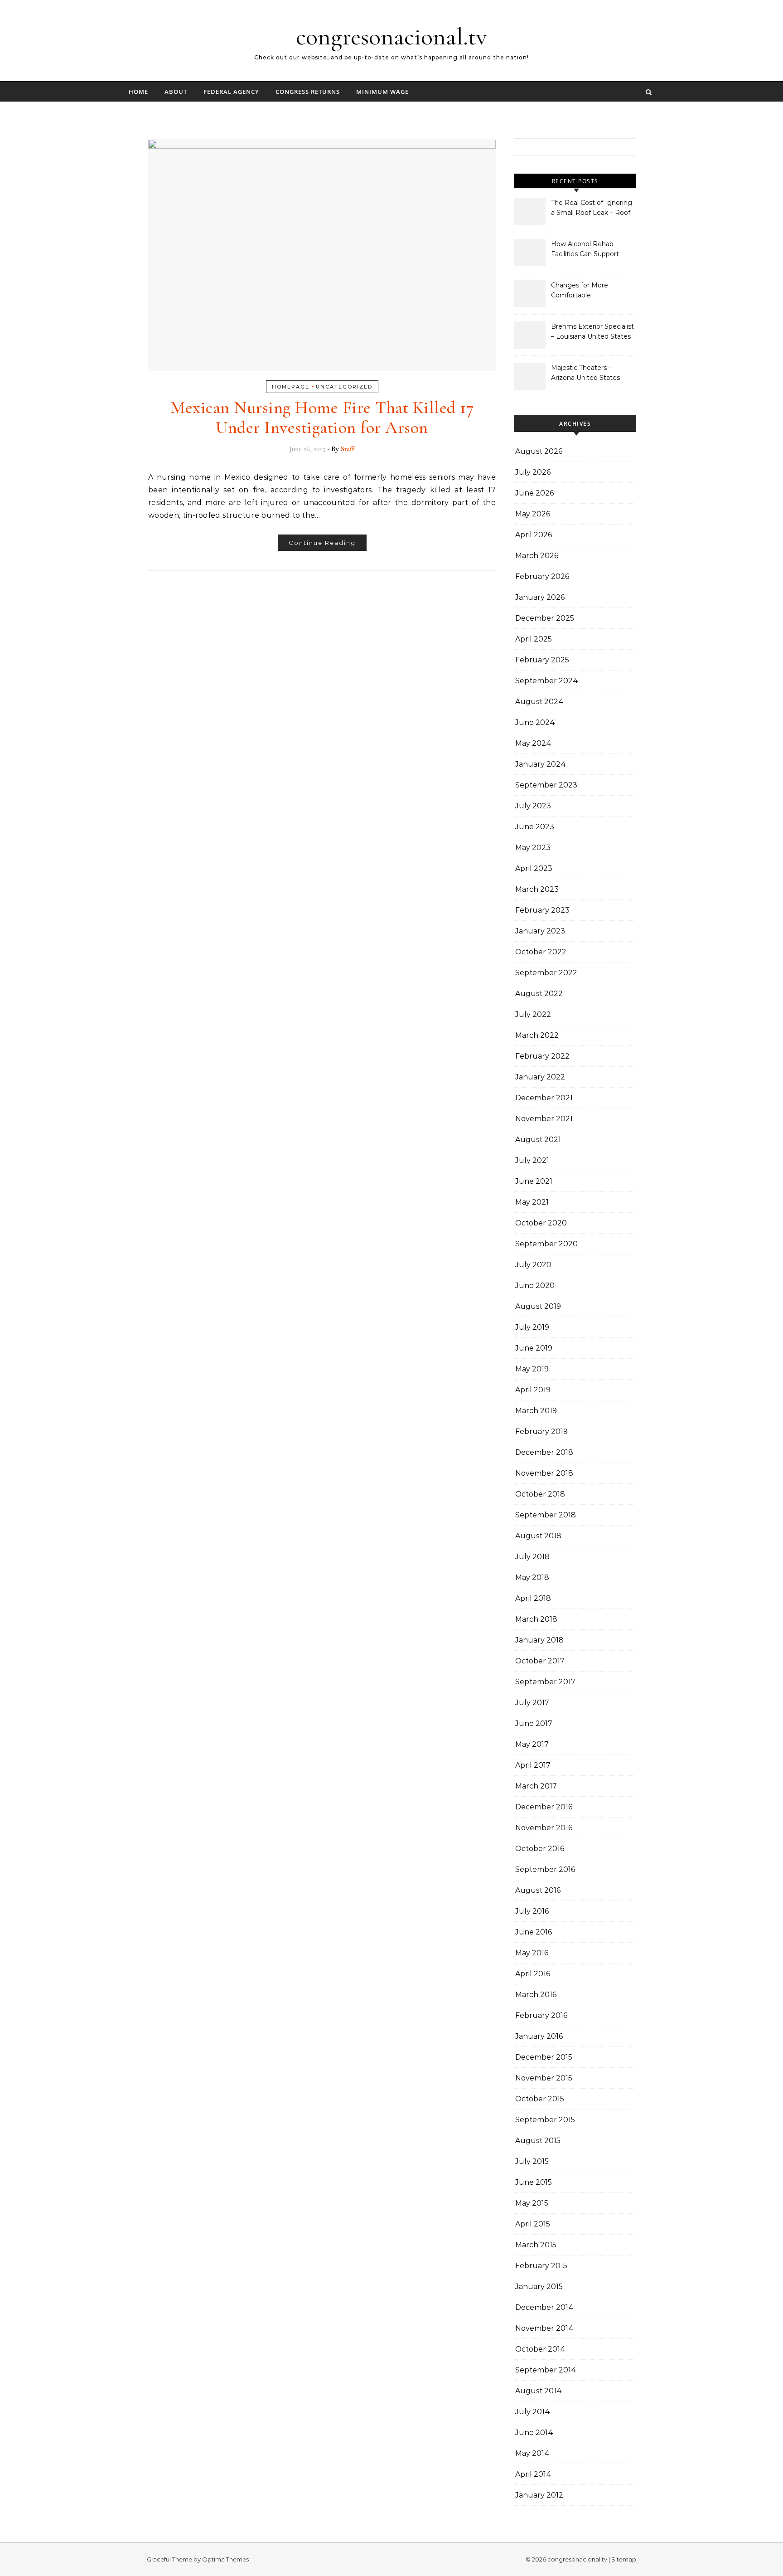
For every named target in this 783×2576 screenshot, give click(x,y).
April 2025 (534, 639)
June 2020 (535, 1286)
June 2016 (534, 1932)
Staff (348, 449)
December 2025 (545, 618)
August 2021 (538, 1140)
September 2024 (547, 681)
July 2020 (533, 1265)
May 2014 (532, 2453)
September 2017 (545, 1682)
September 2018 (546, 1515)
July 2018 (532, 1557)
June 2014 (534, 2433)
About (176, 92)
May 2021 (532, 1202)
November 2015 (544, 2078)
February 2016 (541, 2015)
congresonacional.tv (391, 36)
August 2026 (539, 451)
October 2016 (540, 1849)
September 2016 (545, 1869)
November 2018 (544, 1473)
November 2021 (544, 1119)
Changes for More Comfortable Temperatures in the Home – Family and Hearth (583, 291)
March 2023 (537, 889)
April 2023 (534, 868)
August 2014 (539, 2391)
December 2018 (544, 1452)
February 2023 (542, 910)
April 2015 (533, 2224)
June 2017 (534, 1723)
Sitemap (624, 2559)
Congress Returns (308, 92)
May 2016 (532, 1953)
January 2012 (539, 2495)
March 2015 (536, 2245)
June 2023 (535, 827)
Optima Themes (225, 2559)
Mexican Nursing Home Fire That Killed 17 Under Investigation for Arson (322, 418)
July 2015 (532, 2161)
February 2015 (541, 2266)
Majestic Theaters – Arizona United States (585, 373)
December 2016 (544, 1807)
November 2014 (544, 2328)
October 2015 (540, 2099)
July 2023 (533, 806)
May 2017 (532, 1744)
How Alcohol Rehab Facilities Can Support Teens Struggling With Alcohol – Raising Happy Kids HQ (589, 250)
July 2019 (532, 1327)
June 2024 (535, 722)
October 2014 (540, 2349)
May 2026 (533, 514)
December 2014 (544, 2307)
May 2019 (532, 1369)
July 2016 (532, 1911)
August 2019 (538, 1306)
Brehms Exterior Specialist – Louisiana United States (592, 331)
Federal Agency (231, 92)
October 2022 (541, 952)
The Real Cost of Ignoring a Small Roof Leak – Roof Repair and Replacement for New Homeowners (592, 209)
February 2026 (542, 576)
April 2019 (533, 1390)
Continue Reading (322, 543)
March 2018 (536, 1619)
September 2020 (546, 1244)
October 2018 (540, 1494)
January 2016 (539, 2036)
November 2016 (544, 1828)
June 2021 (534, 1181)
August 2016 (538, 1890)
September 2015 (545, 2120)
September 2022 (546, 973)
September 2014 (546, 2370)
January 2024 (541, 764)
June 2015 (534, 2182)
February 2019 (541, 1431)
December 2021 (544, 1098)
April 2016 (533, 1974)
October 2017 (540, 1661)
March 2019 (536, 1411)
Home (138, 92)
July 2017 (532, 1703)
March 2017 (536, 1786)
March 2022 (537, 1035)
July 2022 (533, 1014)
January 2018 (539, 1640)
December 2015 (544, 2057)
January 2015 (539, 2287)
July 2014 (533, 2412)
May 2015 (532, 2203)
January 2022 (540, 1077)
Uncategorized (344, 387)
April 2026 (534, 535)
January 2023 (540, 931)
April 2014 (533, 2474)
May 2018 (532, 1577)
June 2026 (534, 493)
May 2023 (533, 848)
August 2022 (539, 994)
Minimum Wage (382, 92)
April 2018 (533, 1598)
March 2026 (537, 556)
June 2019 (534, 1348)
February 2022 (542, 1056)
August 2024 (539, 702)
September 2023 (546, 785)
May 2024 (533, 743)
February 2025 (542, 660)
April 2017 (533, 1765)
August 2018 (538, 1536)
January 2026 (540, 597)
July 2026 (533, 472)
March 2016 (536, 1995)
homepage (291, 387)
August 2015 (538, 2141)
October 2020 (541, 1223)
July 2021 (532, 1160)
